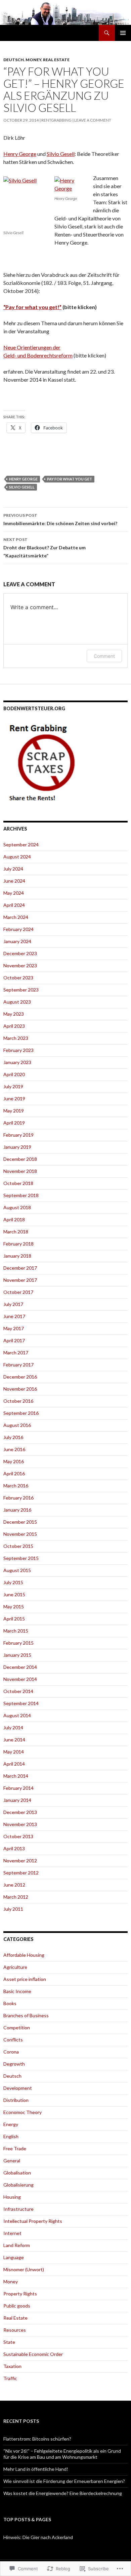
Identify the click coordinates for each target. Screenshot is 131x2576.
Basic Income (17, 1991)
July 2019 (13, 1086)
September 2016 (21, 1413)
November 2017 (20, 1280)
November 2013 (20, 1824)
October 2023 (18, 978)
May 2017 (14, 1328)
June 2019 (14, 1099)
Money (33, 60)
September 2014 (21, 1703)
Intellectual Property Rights (33, 2221)
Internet (12, 2233)
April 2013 (14, 1848)
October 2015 (18, 1546)
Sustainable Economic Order (33, 2354)
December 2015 (20, 1522)
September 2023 (21, 990)
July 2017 (13, 1304)
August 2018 (17, 1207)
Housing (12, 2197)
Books (10, 2003)
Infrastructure (18, 2209)
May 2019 (14, 1111)
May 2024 (14, 893)
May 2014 (14, 1752)
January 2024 (17, 941)
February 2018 (18, 1244)
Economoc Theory (23, 2112)
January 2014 (17, 1800)
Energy (11, 2124)
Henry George (20, 154)
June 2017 (14, 1316)
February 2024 (18, 929)
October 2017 (18, 1292)
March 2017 (16, 1353)
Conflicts (13, 2040)
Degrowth (14, 2064)
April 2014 (14, 1764)
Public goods (17, 2306)
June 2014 (14, 1740)
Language (14, 2257)
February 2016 (18, 1498)
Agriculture (15, 1967)
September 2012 (21, 1873)
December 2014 (20, 1667)
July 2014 (13, 1727)
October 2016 (18, 1401)
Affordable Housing (24, 1955)
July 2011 (13, 1909)
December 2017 (20, 1268)
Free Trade (15, 2148)
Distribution (16, 2100)
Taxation (12, 2366)
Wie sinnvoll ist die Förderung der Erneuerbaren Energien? (64, 2481)
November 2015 (20, 1534)
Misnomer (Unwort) (24, 2269)
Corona (11, 2052)
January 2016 (17, 1510)
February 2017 (18, 1365)
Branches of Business (26, 2015)
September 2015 (21, 1558)
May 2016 (14, 1461)
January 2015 (17, 1655)
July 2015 (13, 1582)
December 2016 (20, 1377)
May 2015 (14, 1607)
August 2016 (17, 1425)
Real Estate (56, 60)
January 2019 (17, 1147)
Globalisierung (18, 2185)
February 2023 (18, 1050)
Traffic (10, 2378)
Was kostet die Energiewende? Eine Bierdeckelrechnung (63, 2493)
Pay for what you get (70, 479)
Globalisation (17, 2173)
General (12, 2161)
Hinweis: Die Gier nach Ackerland (38, 2537)
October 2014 (18, 1691)
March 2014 (16, 1776)
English (11, 2136)
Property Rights (20, 2294)
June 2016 (14, 1449)
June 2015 (14, 1594)
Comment (104, 656)
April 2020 (14, 1074)
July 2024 (13, 869)
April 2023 (14, 1026)
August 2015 (17, 1570)
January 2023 (17, 1062)
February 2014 (18, 1788)
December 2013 (20, 1812)
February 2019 (18, 1135)
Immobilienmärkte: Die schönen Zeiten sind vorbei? (60, 519)
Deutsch (14, 60)
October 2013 (18, 1836)
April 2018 (14, 1219)
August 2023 (17, 1002)
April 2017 (14, 1340)
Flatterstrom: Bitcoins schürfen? (37, 2439)
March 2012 (16, 1897)
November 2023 (20, 965)
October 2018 (18, 1183)
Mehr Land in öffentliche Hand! (36, 2469)
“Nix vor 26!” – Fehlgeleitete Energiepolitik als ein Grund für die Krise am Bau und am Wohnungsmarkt (62, 2454)
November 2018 (20, 1171)
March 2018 (16, 1232)
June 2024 (14, 881)
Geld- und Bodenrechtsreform (38, 355)
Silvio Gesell (61, 154)
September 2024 (21, 844)
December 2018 (20, 1159)
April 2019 (14, 1123)
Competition (17, 2028)
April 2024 (14, 905)
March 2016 (16, 1486)
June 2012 (14, 1885)
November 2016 (20, 1389)
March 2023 (16, 1038)
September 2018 (21, 1195)
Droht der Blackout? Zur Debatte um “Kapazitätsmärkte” (45, 548)
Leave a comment (93, 120)
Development (18, 2088)
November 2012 (20, 1861)
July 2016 (13, 1437)
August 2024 (17, 857)
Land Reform (17, 2245)
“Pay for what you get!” (32, 307)
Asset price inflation (25, 1979)
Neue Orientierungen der (32, 347)
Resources (15, 2330)
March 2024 (16, 917)
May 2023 (14, 1014)
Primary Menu (123, 33)
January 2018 (17, 1256)
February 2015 (18, 1643)
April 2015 (14, 1619)
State (9, 2342)
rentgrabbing (56, 120)
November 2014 (20, 1679)
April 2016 (14, 1473)
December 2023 (20, 953)
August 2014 (17, 1715)
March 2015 (16, 1631)
